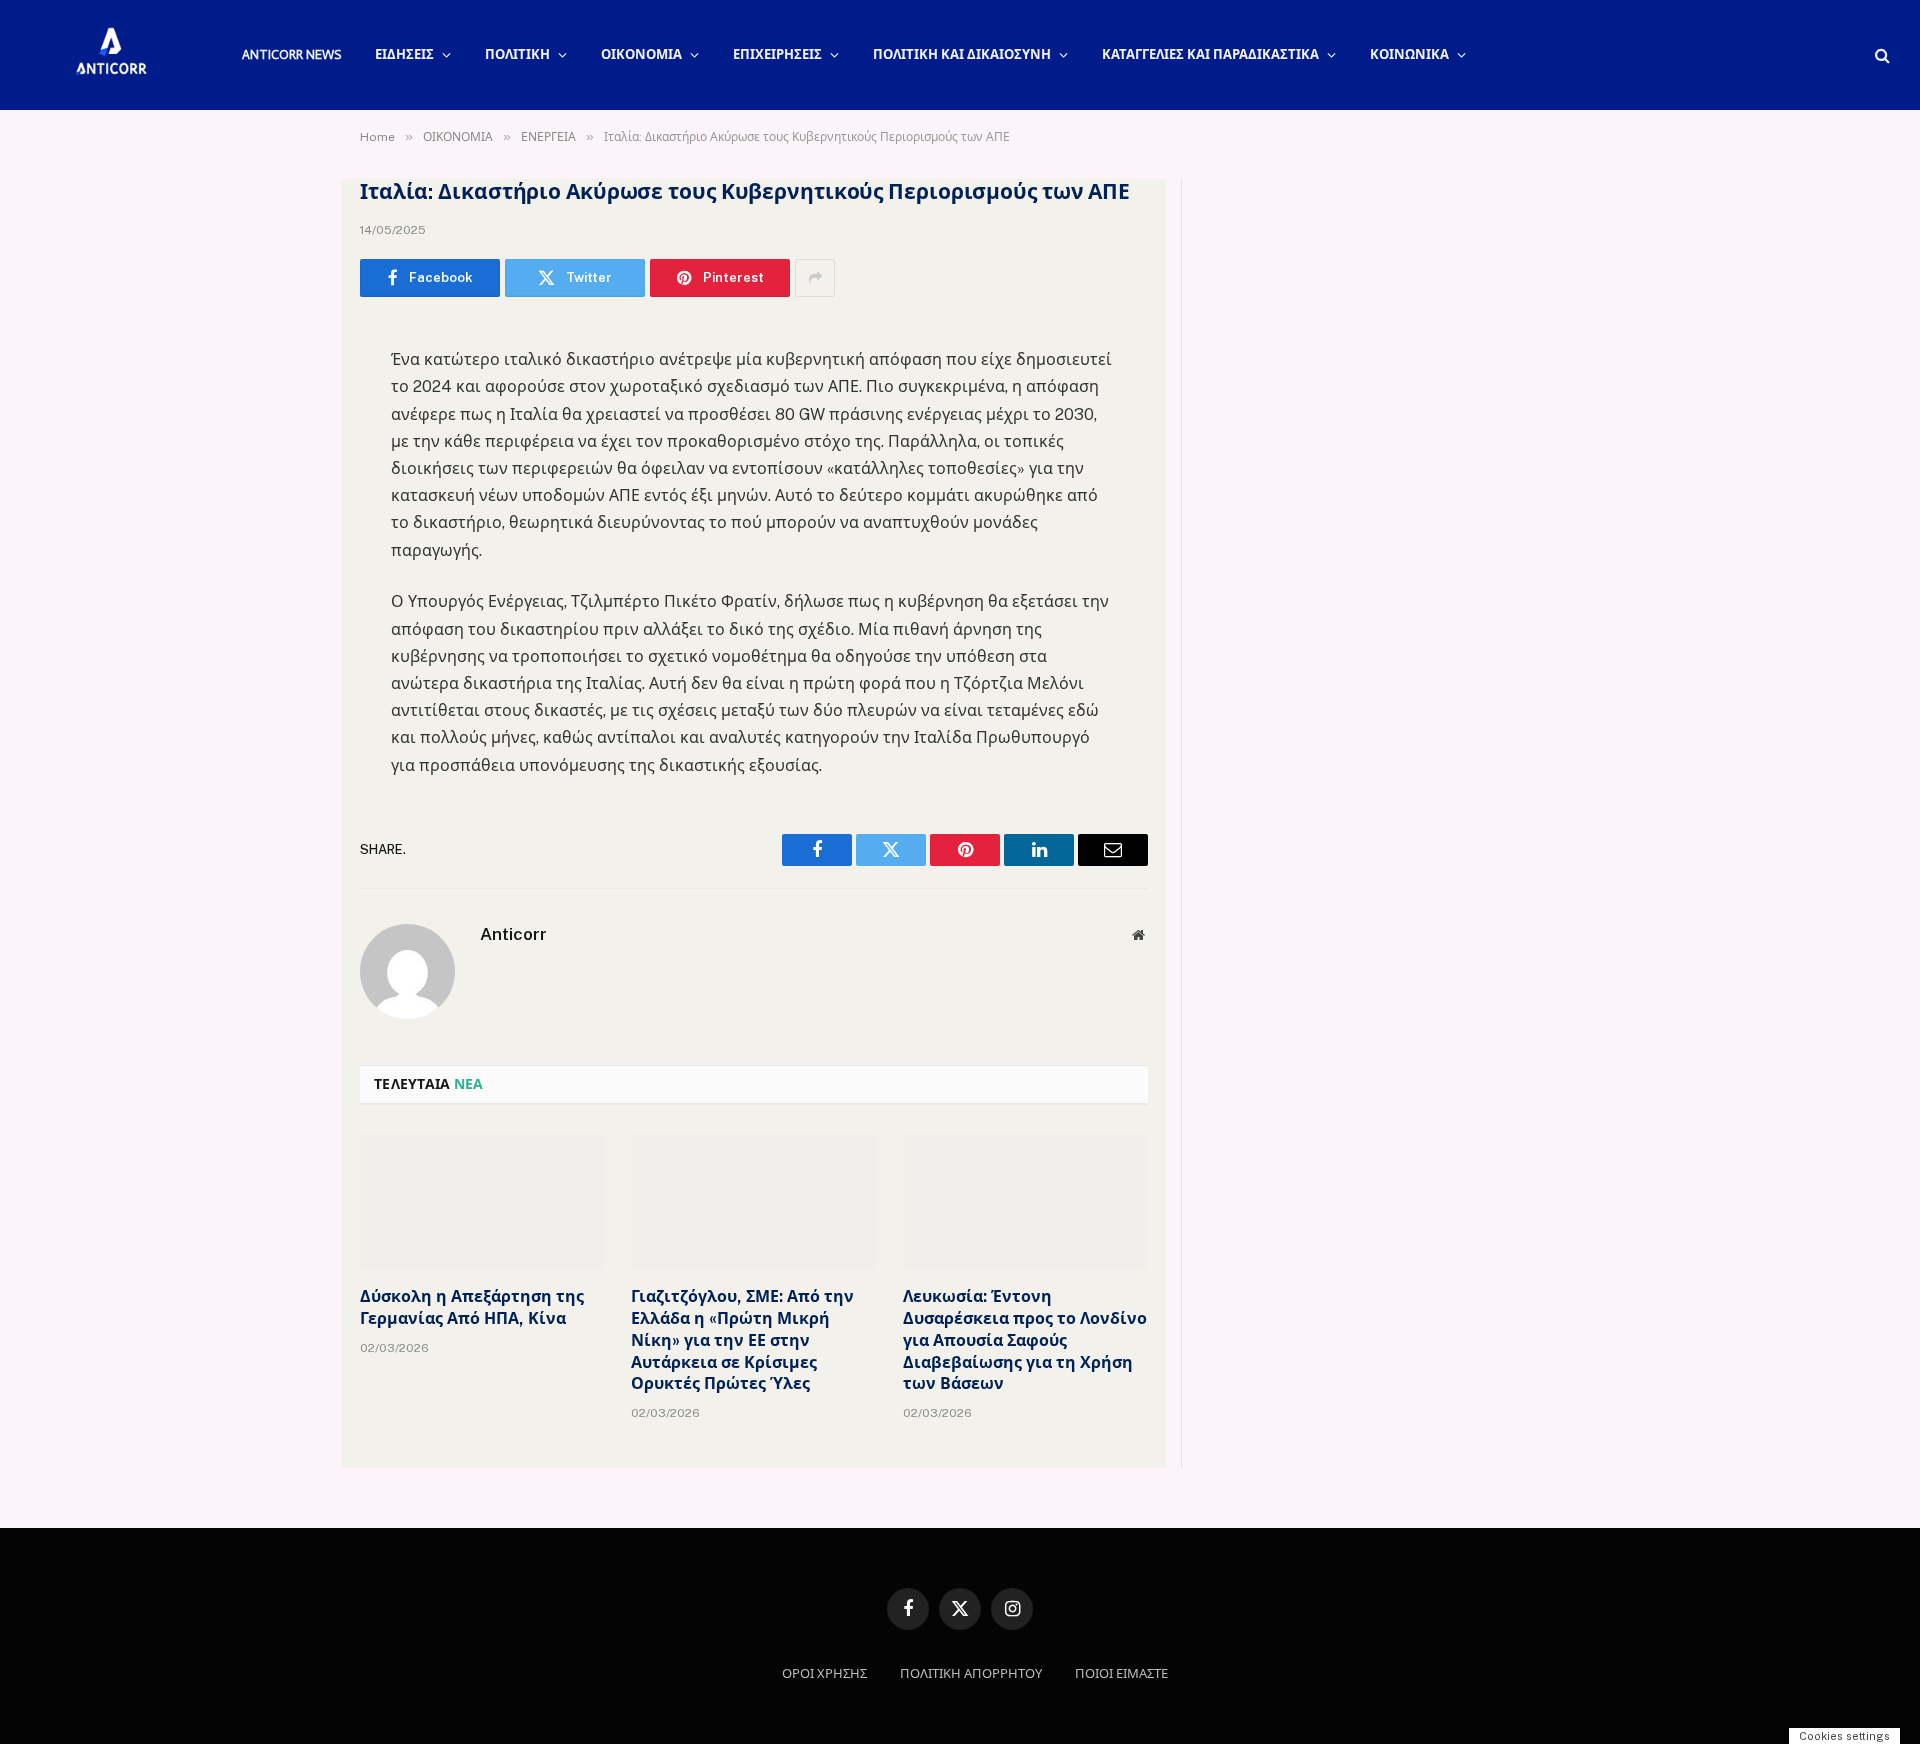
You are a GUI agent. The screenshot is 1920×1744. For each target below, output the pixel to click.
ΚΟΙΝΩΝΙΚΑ (1409, 54)
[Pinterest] (290, 541)
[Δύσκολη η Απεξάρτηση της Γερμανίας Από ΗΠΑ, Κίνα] (482, 1202)
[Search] (1880, 55)
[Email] (290, 592)
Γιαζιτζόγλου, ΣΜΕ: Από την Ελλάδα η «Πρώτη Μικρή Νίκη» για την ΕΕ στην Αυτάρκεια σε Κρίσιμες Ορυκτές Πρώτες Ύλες (742, 1340)
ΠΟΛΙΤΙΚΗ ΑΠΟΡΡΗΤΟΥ (971, 1673)
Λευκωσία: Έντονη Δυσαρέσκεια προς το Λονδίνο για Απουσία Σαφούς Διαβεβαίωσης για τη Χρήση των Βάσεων (1025, 1340)
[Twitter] (290, 439)
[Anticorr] (110, 55)
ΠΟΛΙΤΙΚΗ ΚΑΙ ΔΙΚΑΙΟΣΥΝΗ (962, 54)
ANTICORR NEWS (291, 54)
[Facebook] (290, 388)
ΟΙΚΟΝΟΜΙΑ (641, 54)
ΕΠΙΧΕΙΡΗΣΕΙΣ (777, 54)
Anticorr (513, 934)
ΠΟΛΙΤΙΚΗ (517, 54)
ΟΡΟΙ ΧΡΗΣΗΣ (824, 1673)
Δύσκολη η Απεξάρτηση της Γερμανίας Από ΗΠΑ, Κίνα (472, 1307)
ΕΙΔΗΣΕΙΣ (404, 54)
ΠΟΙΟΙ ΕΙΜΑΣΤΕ (1121, 1673)
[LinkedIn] (290, 490)
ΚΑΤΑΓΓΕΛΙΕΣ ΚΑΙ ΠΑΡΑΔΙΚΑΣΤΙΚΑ (1210, 54)
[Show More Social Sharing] (815, 278)
